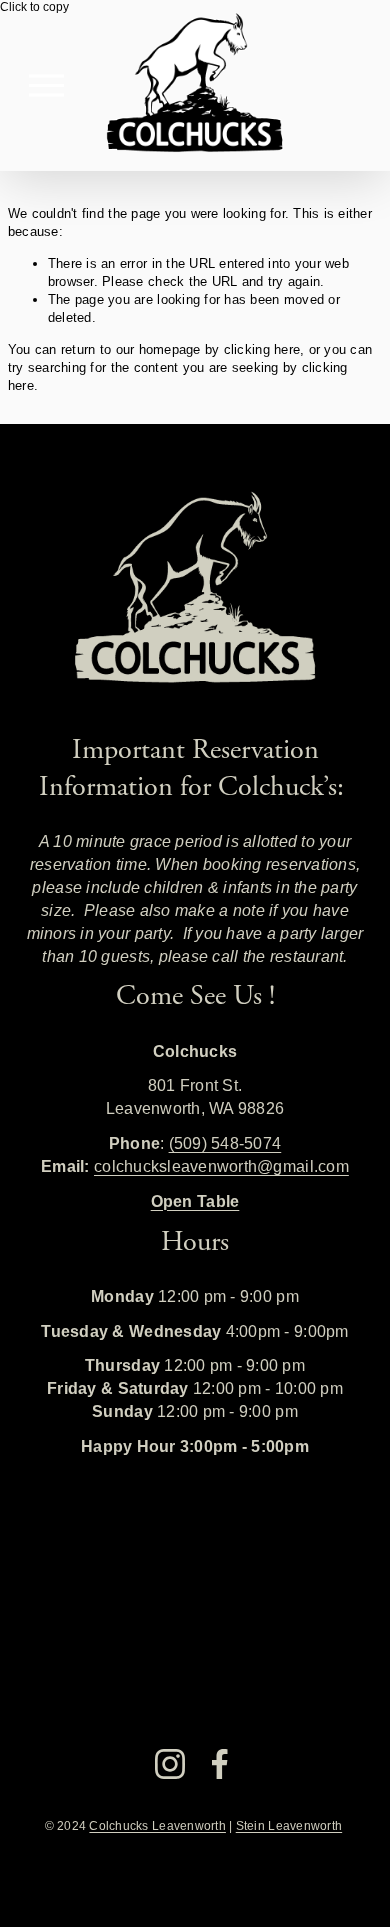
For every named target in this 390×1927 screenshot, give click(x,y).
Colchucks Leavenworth (157, 1826)
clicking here (262, 349)
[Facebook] (220, 1764)
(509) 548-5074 (225, 1143)
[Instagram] (170, 1764)
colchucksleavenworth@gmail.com (221, 1166)
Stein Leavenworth (289, 1826)
